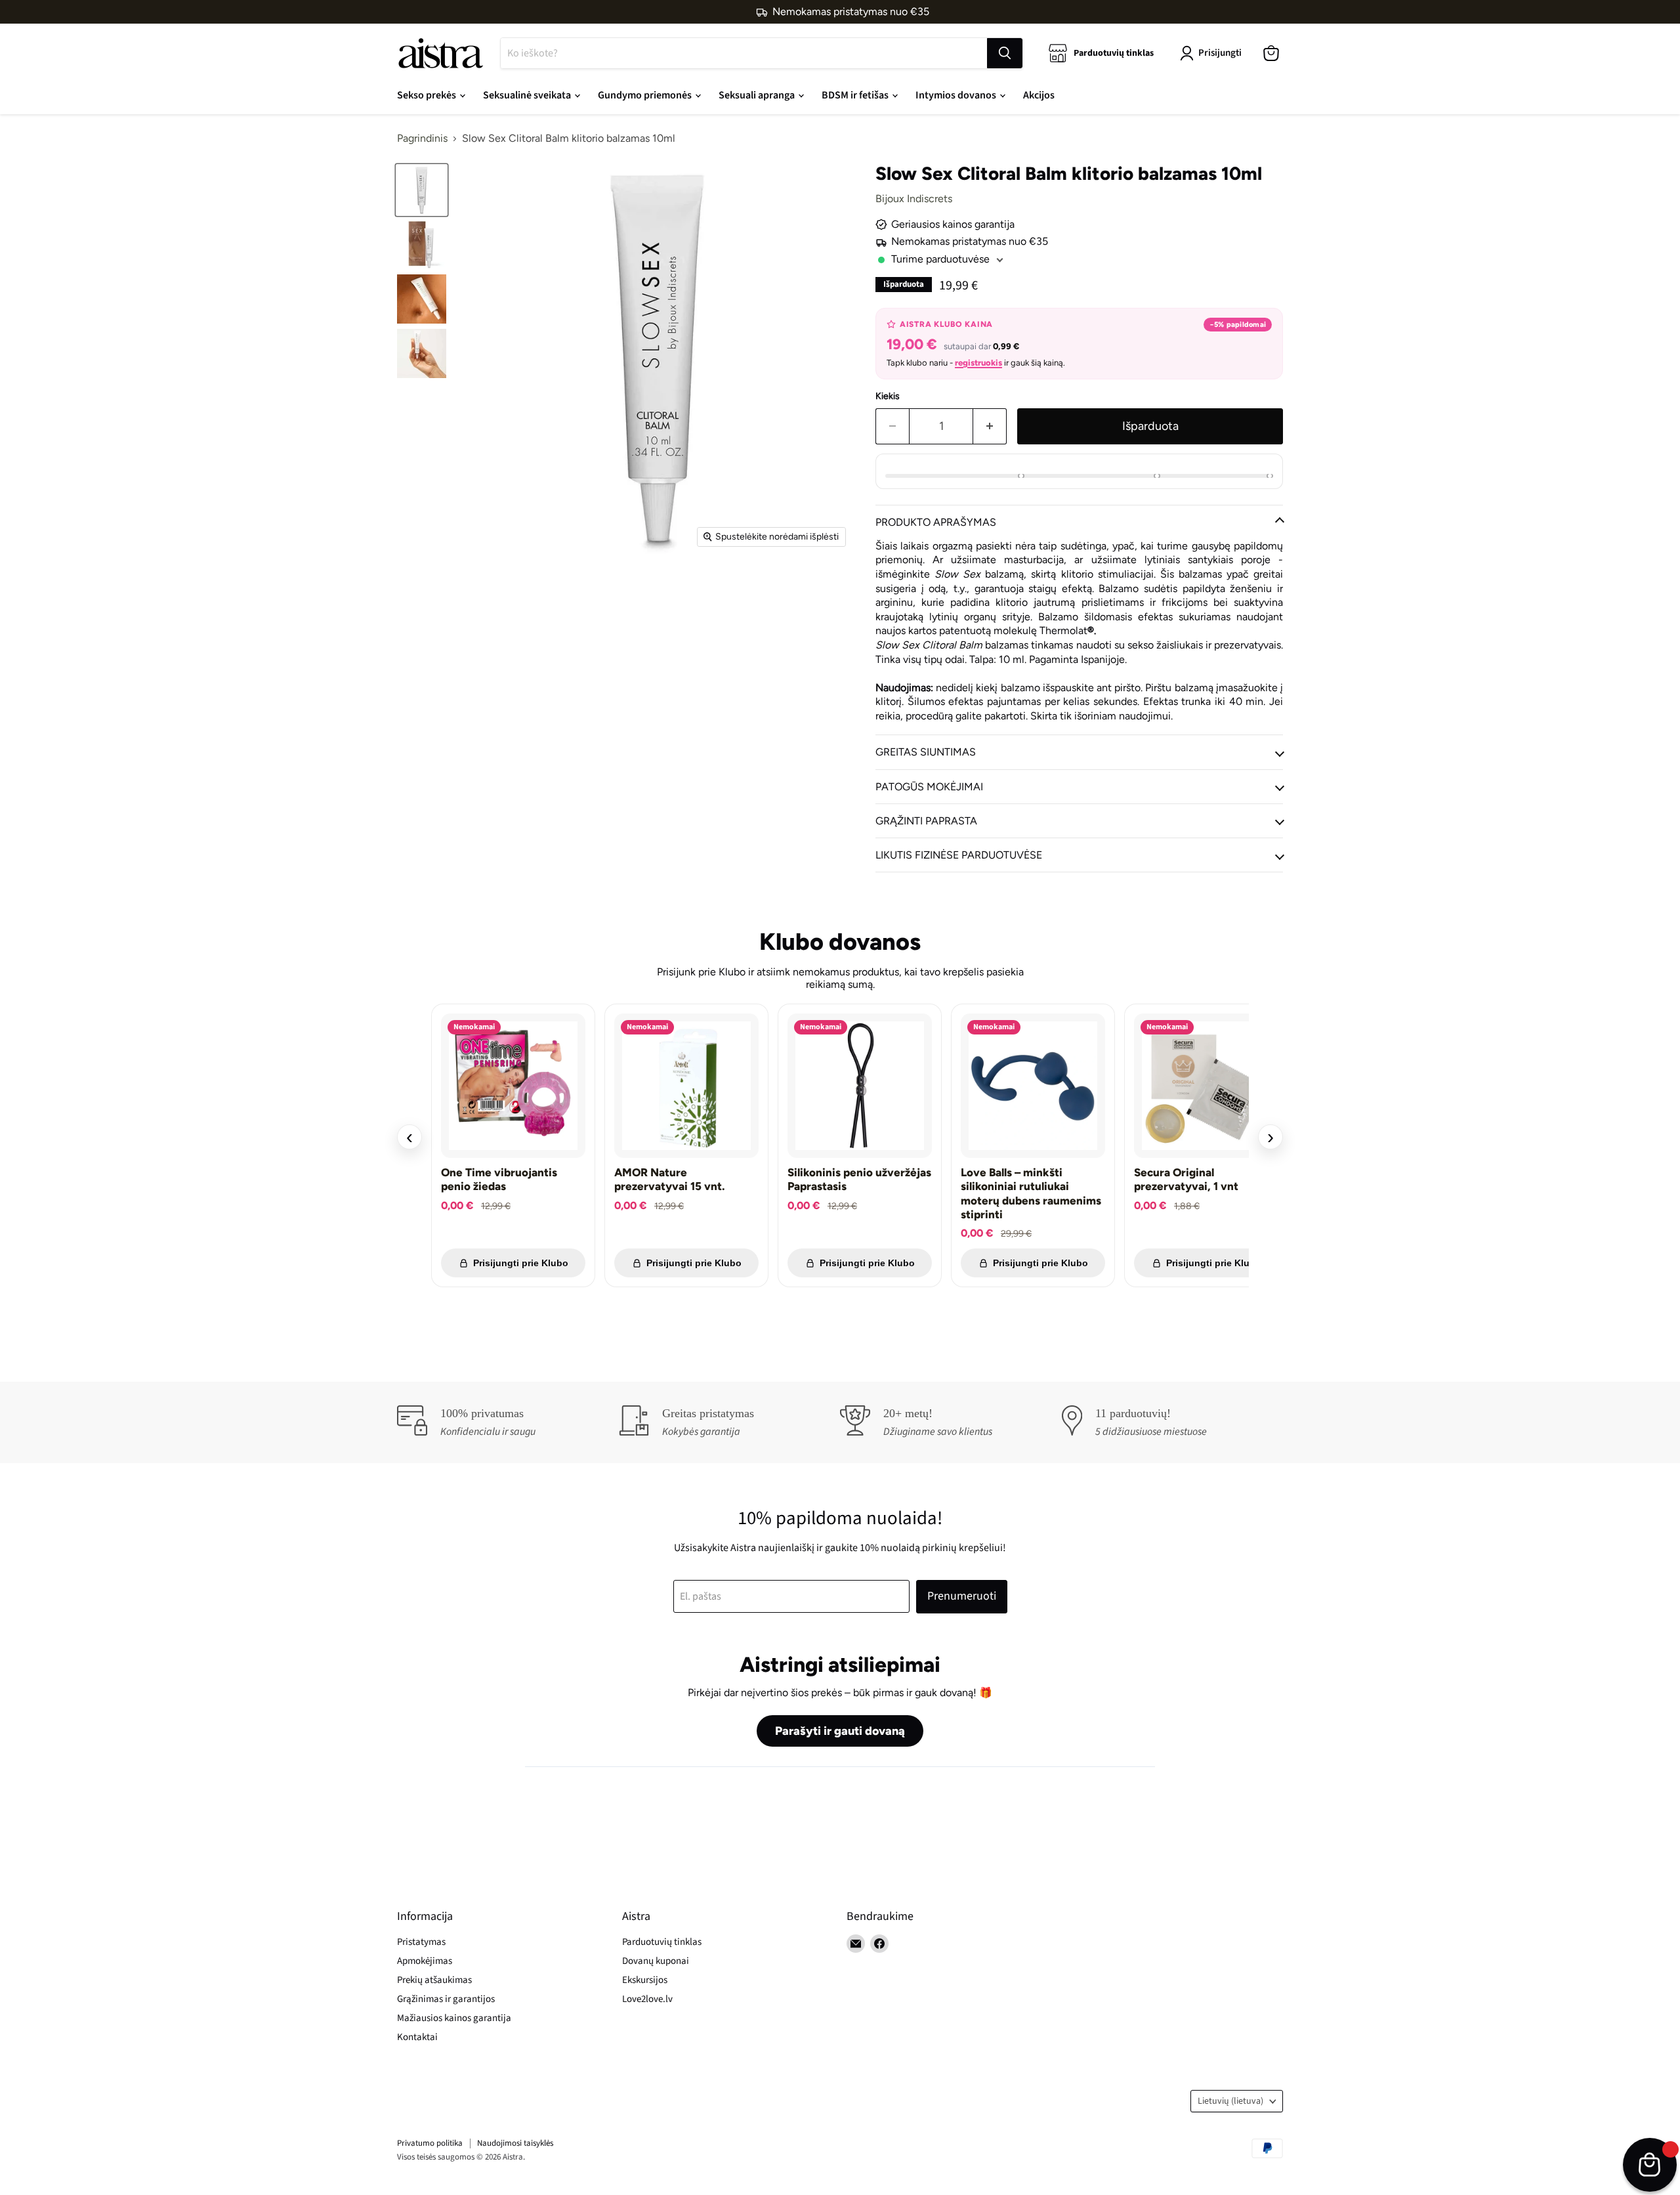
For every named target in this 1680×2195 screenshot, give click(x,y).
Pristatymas (421, 1942)
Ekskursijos (645, 1980)
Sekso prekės (428, 95)
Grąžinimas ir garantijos (446, 1999)
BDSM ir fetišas (856, 95)
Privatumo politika (430, 2143)
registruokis (978, 363)
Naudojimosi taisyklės (515, 2143)
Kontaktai (417, 2037)
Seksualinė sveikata (528, 95)
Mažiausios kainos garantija (454, 2018)
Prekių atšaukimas (434, 1980)
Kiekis (888, 396)
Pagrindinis (422, 139)
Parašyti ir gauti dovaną (840, 1731)
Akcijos (1039, 95)
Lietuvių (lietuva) (1230, 2101)
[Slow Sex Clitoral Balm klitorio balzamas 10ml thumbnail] (422, 190)
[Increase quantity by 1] (990, 426)
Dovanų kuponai (656, 1961)
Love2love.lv (647, 1999)
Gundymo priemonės (646, 95)
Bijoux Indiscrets (914, 199)
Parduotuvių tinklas (662, 1942)
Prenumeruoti (962, 1596)
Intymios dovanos (957, 95)
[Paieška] (1005, 53)
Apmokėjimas (425, 1961)
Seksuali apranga (758, 95)
